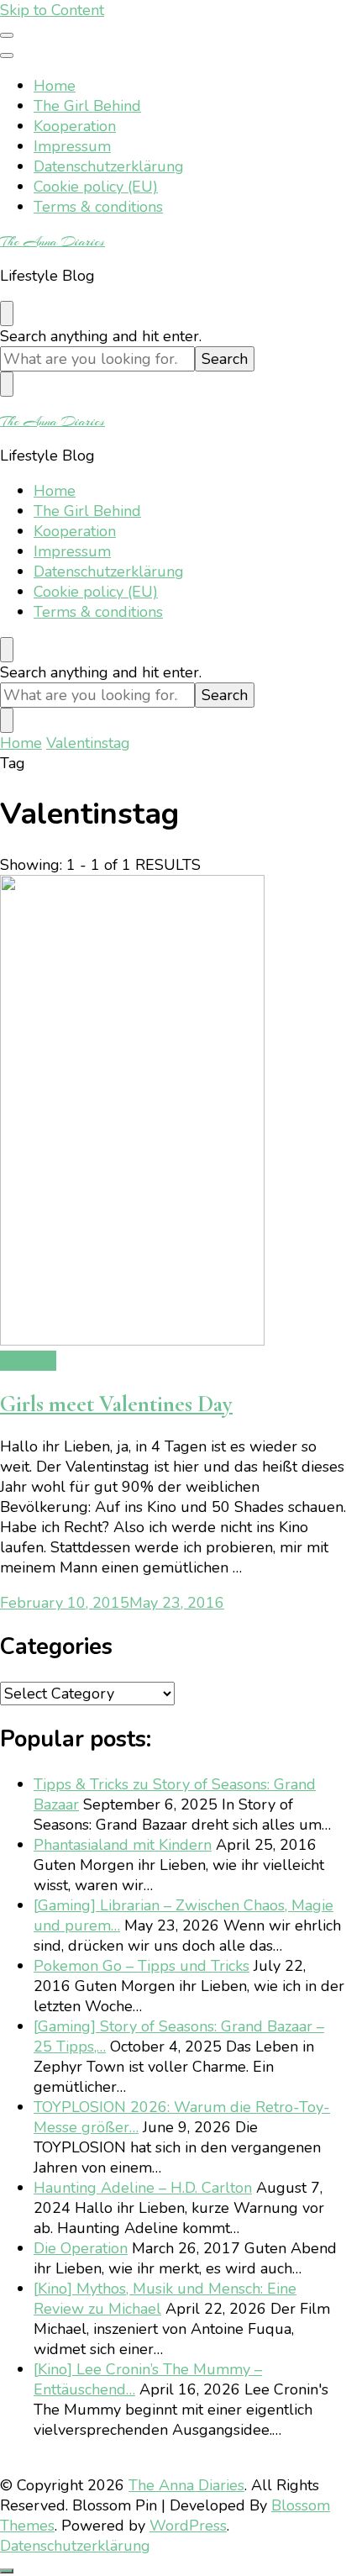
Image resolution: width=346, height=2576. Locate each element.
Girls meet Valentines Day (116, 1404)
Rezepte (28, 1361)
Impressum (72, 146)
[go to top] (7, 2571)
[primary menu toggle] (7, 35)
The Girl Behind (87, 106)
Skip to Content (52, 10)
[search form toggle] (7, 313)
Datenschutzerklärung (109, 166)
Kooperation (75, 126)
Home (55, 86)
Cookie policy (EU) (96, 187)
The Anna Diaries (52, 241)
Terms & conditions (98, 207)
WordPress (188, 2526)
